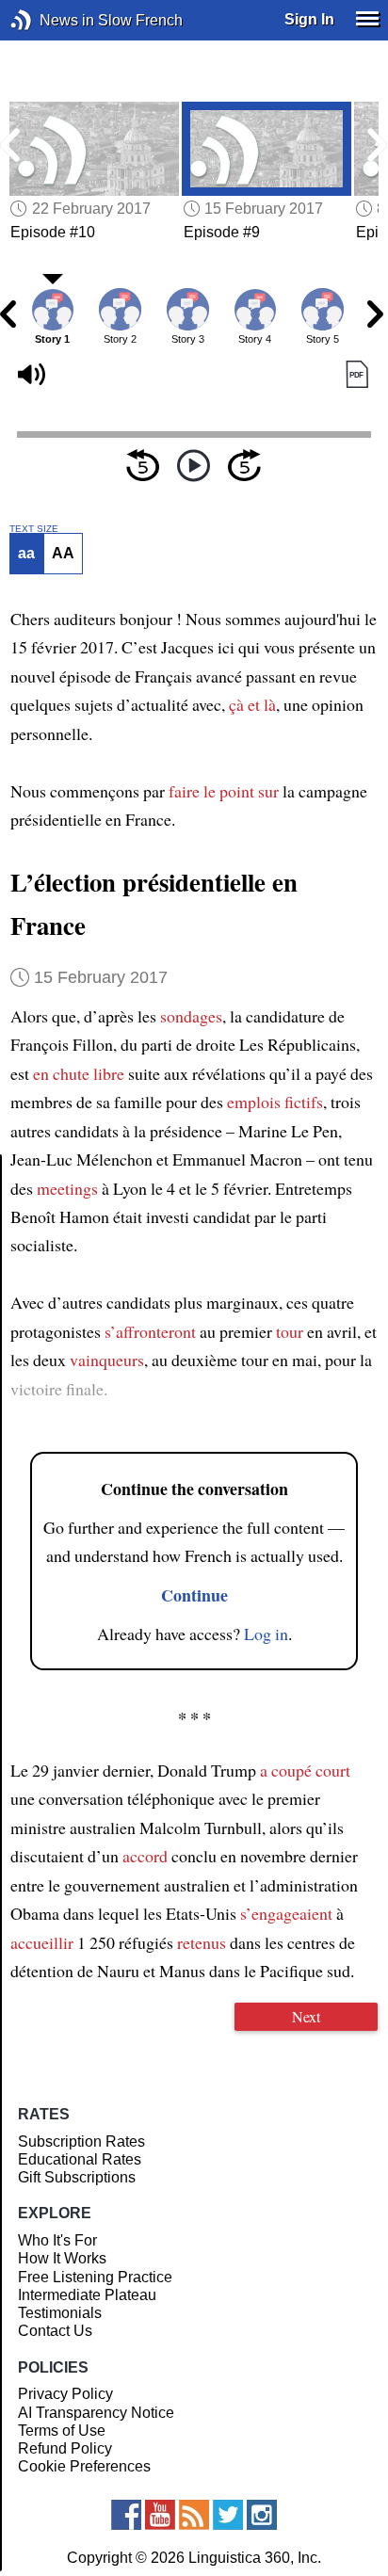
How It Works (62, 2258)
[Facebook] (126, 2515)
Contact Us (55, 2331)
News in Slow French (49, 20)
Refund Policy (65, 2448)
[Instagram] (262, 2515)
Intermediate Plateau (87, 2295)
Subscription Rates (81, 2141)
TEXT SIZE (34, 529)
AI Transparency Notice (96, 2413)
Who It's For (57, 2240)
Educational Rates (80, 2159)
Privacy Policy (65, 2394)
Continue (194, 1595)
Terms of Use (62, 2431)
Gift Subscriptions (77, 2177)
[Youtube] (160, 2515)
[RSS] (194, 2515)
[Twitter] (228, 2515)
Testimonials (60, 2313)
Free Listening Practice (95, 2277)
